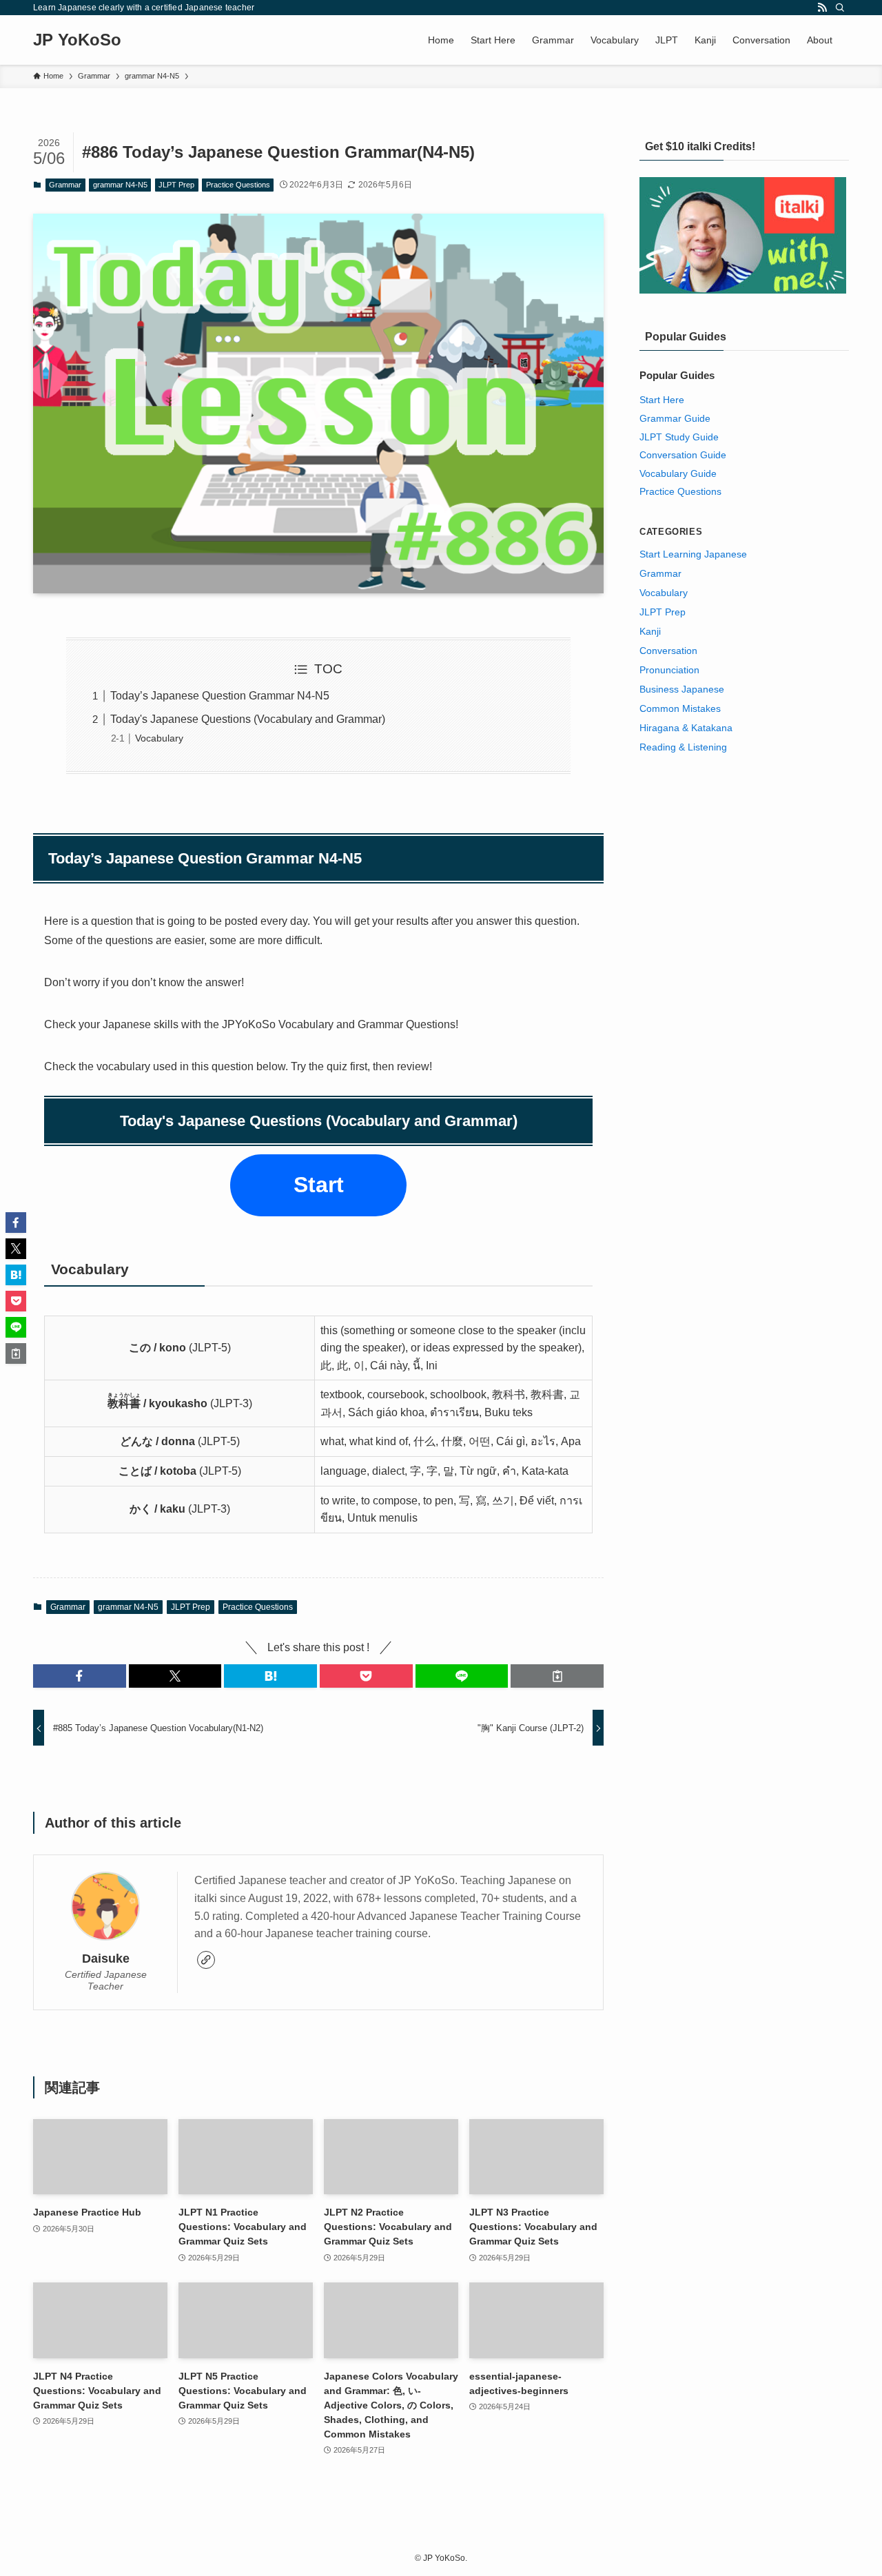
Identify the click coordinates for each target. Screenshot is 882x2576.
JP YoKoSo (77, 40)
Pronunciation (669, 670)
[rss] (822, 8)
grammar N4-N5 (120, 185)
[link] (206, 1960)
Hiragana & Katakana (686, 728)
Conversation (668, 651)
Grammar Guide (675, 418)
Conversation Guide (683, 455)
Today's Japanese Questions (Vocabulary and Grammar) (248, 719)
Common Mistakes (680, 708)
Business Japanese (682, 689)
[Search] (840, 8)
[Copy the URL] (557, 1676)
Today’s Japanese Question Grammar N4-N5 (220, 696)
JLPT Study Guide (679, 437)
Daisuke (106, 1959)
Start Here (662, 400)
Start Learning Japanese (693, 554)
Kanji (650, 631)
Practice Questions (238, 185)
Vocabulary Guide (678, 473)
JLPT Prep (176, 185)
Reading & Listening (683, 747)
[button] (80, 1676)
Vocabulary (159, 738)
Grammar (65, 185)
